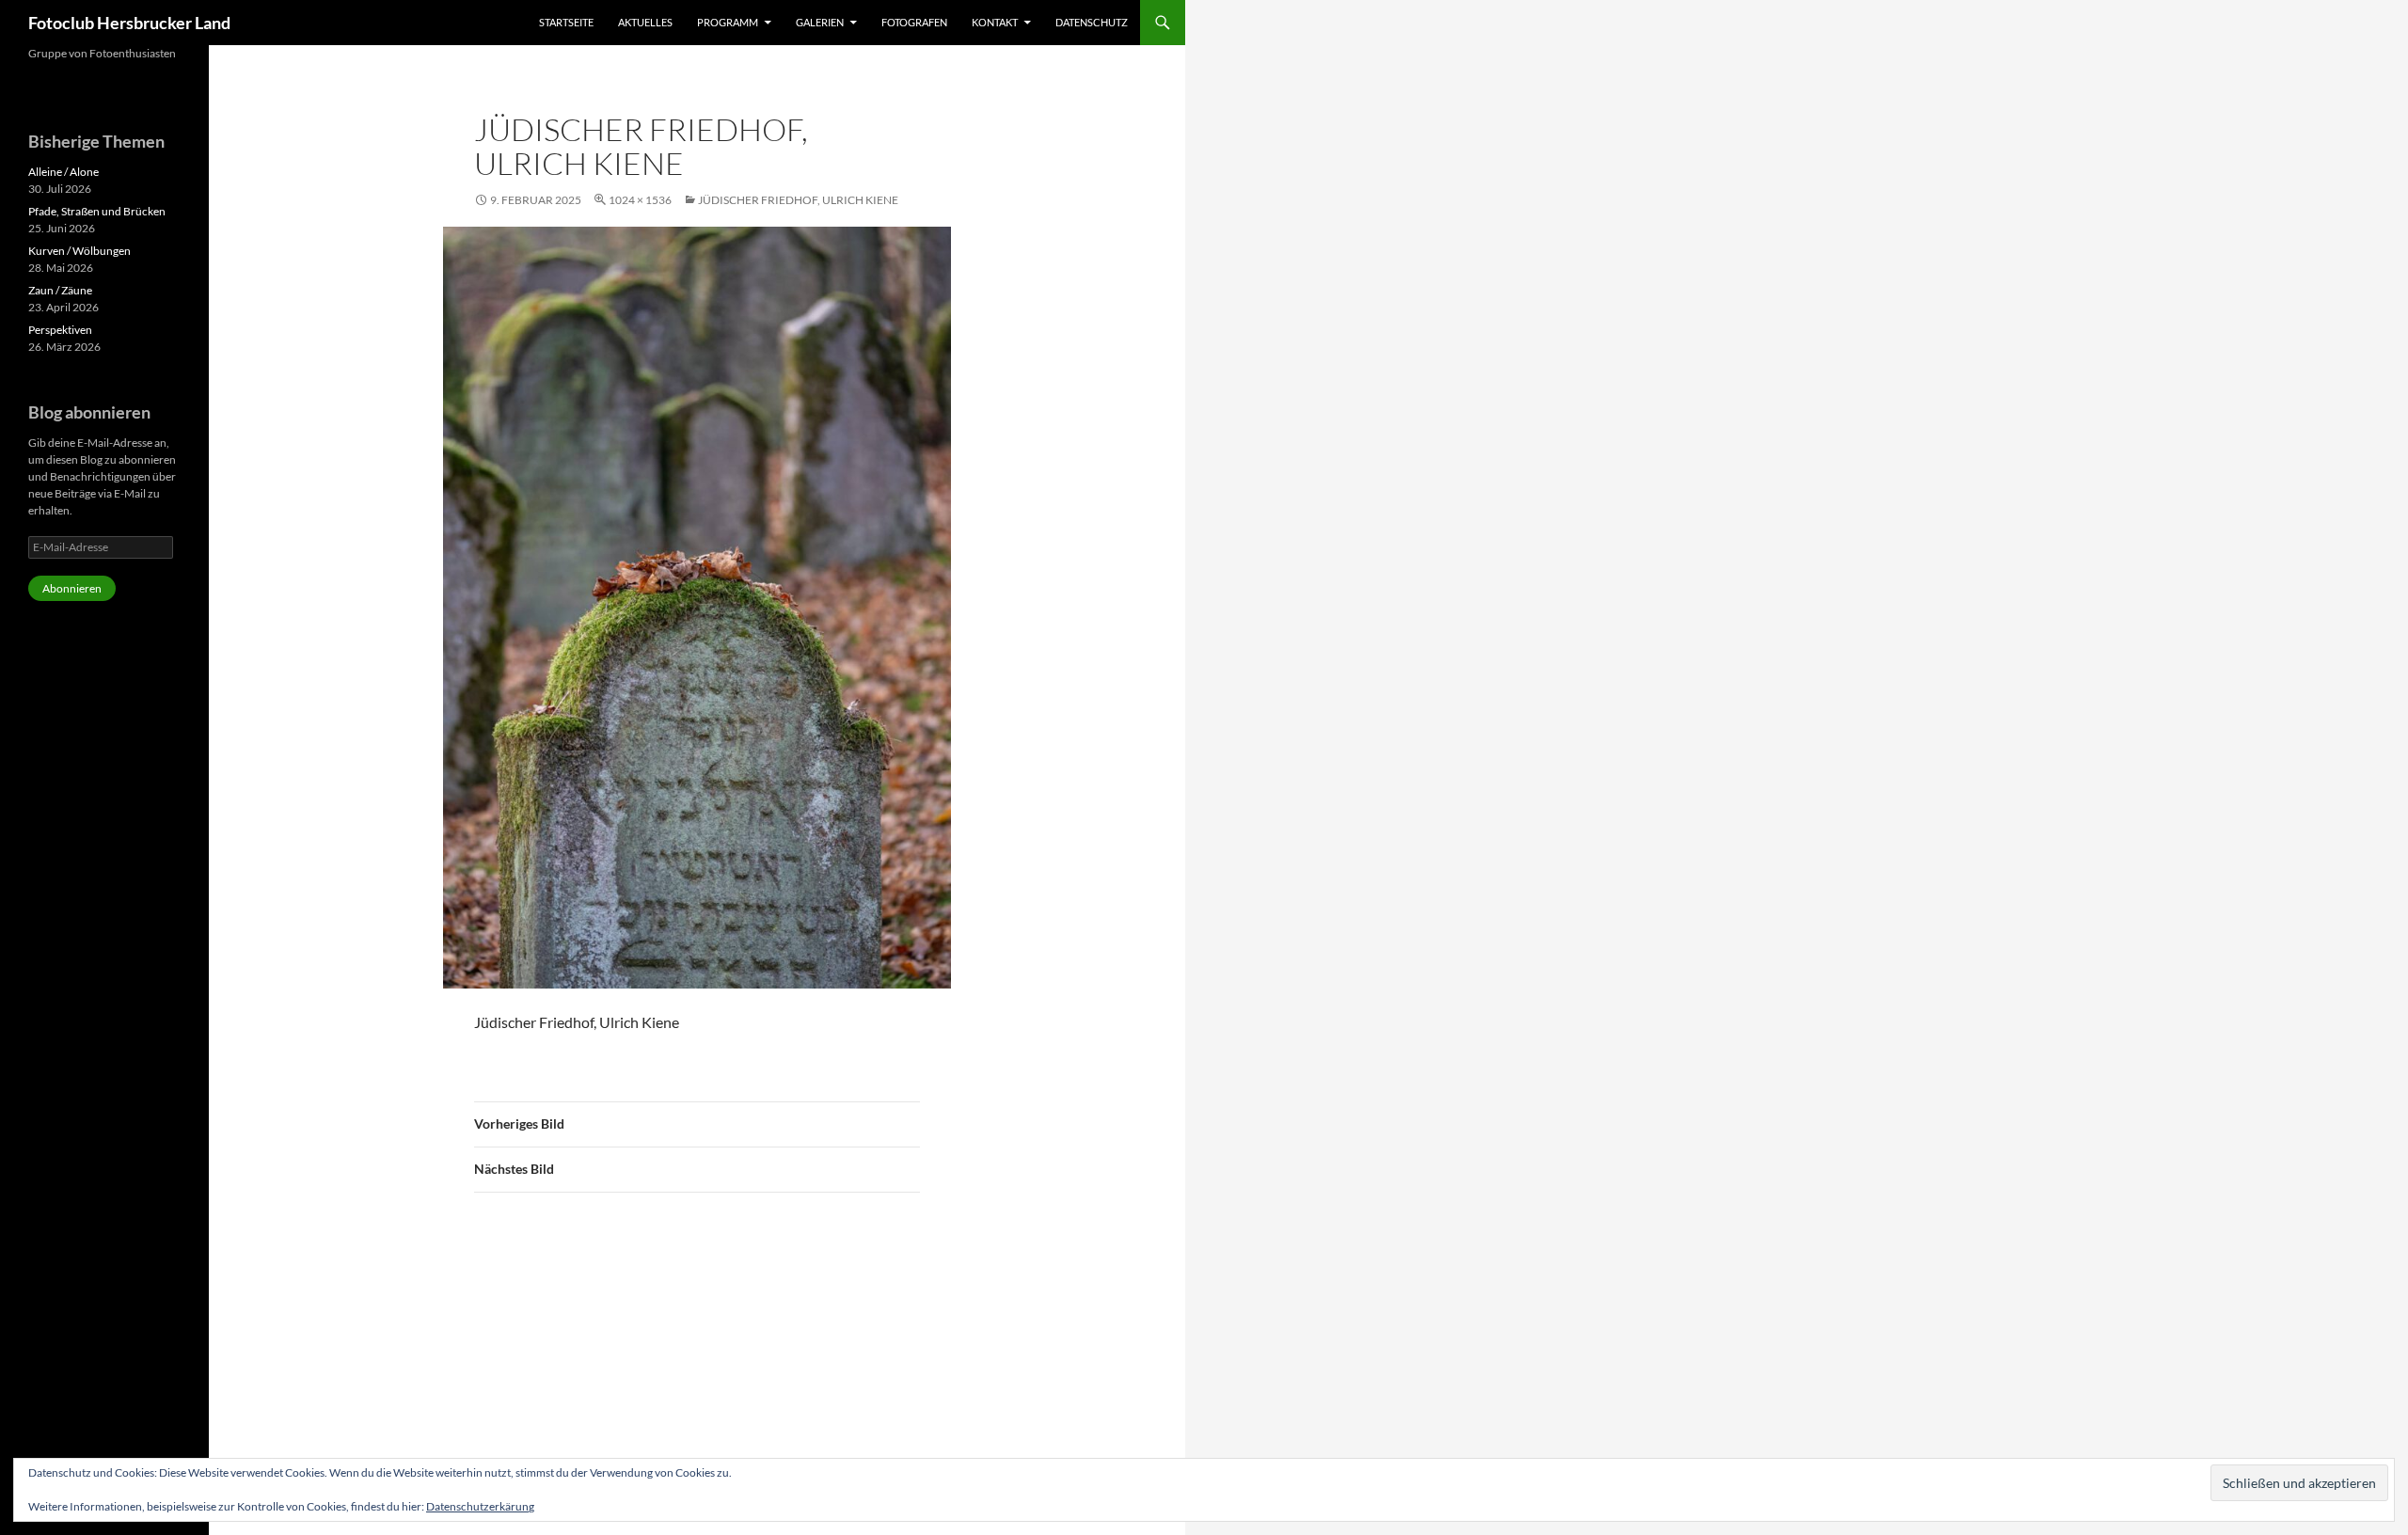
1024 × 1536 (640, 200)
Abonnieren (72, 588)
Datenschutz (1092, 22)
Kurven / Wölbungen (79, 251)
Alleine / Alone (63, 172)
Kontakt (995, 22)
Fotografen (914, 22)
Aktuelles (645, 22)
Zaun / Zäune (60, 290)
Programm (728, 22)
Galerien (820, 22)
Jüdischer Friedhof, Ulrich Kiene (798, 200)
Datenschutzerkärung (480, 1506)
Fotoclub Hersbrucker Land (129, 23)
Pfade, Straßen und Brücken (97, 211)
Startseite (566, 22)
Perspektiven (60, 330)
